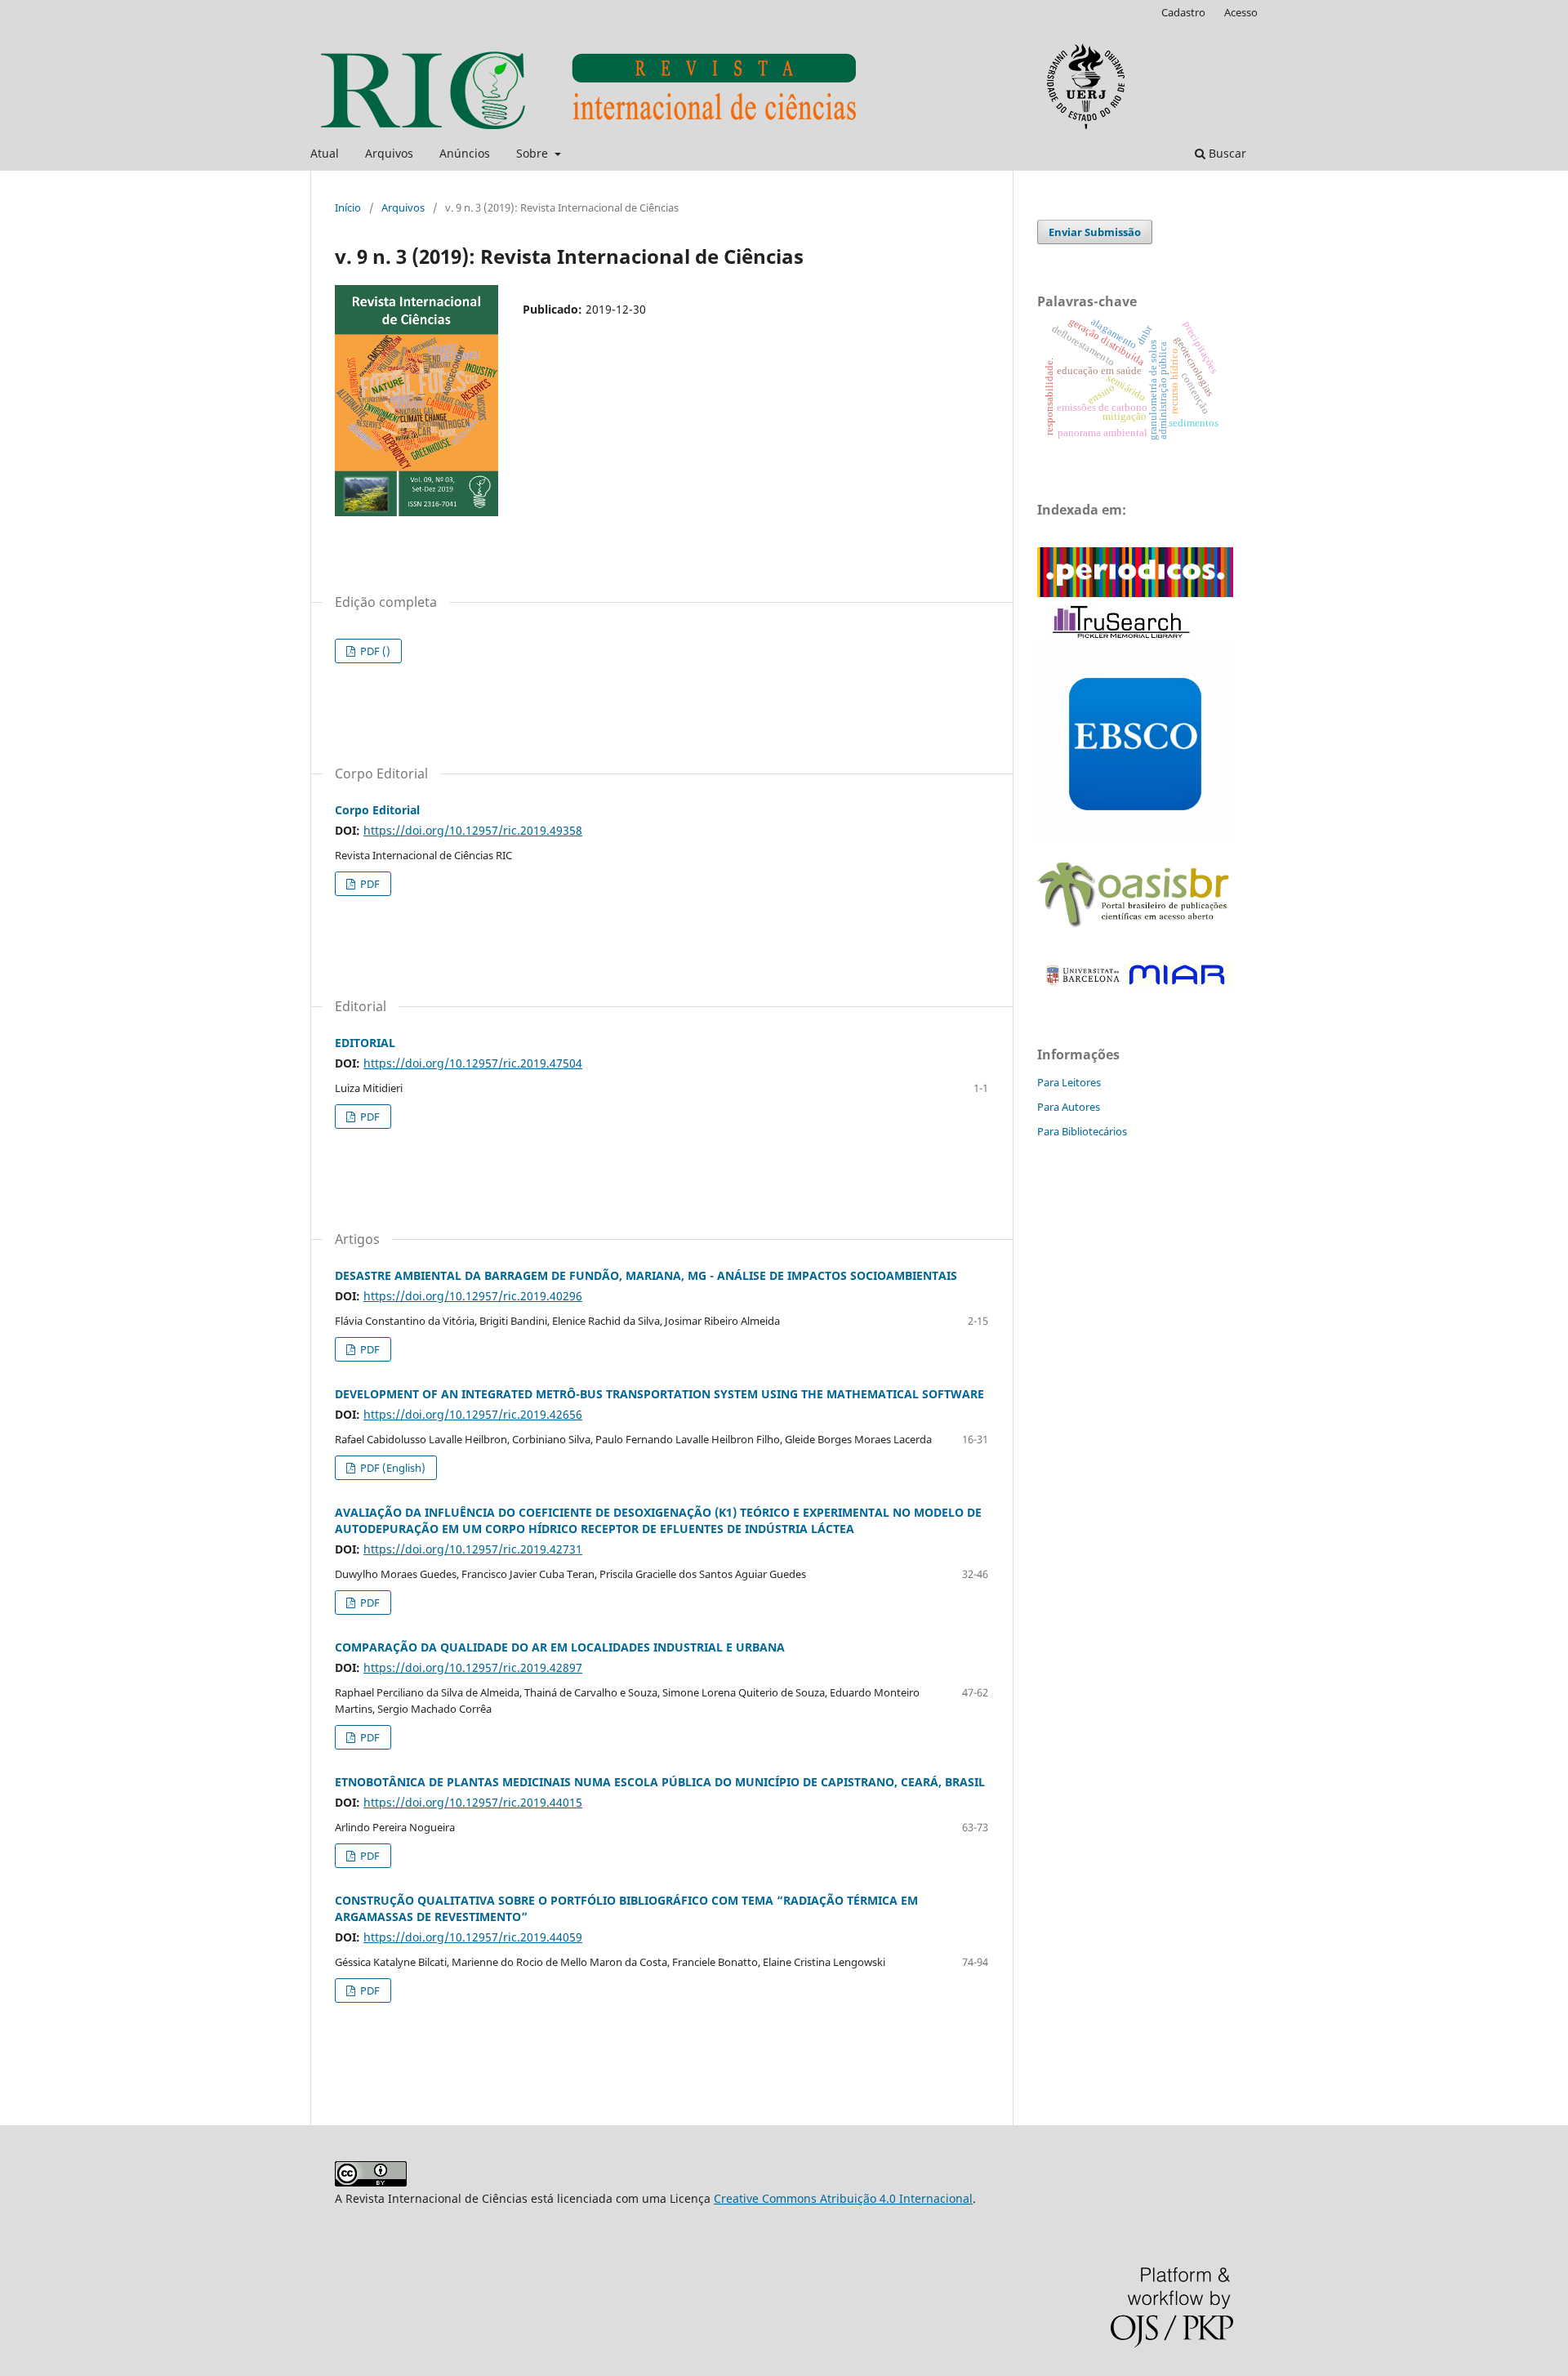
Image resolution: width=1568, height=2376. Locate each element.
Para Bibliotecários (1082, 1131)
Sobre (534, 153)
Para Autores (1069, 1107)
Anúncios (465, 153)
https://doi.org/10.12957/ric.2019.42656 (473, 1414)
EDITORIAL (365, 1043)
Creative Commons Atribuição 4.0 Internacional (843, 2198)
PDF (369, 884)
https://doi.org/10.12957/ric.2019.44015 (473, 1802)
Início (348, 207)
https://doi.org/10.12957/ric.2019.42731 (473, 1549)
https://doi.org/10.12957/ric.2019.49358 (473, 830)
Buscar (1226, 153)
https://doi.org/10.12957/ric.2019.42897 (473, 1667)
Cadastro (1183, 12)
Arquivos (389, 153)
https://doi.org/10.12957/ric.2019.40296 (473, 1296)
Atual (325, 153)
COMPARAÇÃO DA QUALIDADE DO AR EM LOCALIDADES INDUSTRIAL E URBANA (560, 1647)
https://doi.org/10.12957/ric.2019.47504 (473, 1063)
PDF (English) (392, 1468)
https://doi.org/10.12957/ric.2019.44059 (473, 1937)
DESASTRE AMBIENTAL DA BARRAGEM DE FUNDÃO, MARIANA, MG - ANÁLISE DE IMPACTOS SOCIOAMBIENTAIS (646, 1275)
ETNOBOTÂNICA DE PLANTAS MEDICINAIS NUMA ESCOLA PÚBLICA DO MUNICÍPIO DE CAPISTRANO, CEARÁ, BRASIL (660, 1782)
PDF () (374, 651)
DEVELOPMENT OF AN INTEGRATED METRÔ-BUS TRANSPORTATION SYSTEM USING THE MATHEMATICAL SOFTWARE (659, 1394)
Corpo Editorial (377, 810)
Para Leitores (1069, 1082)
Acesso (1241, 12)
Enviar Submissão (1095, 232)
